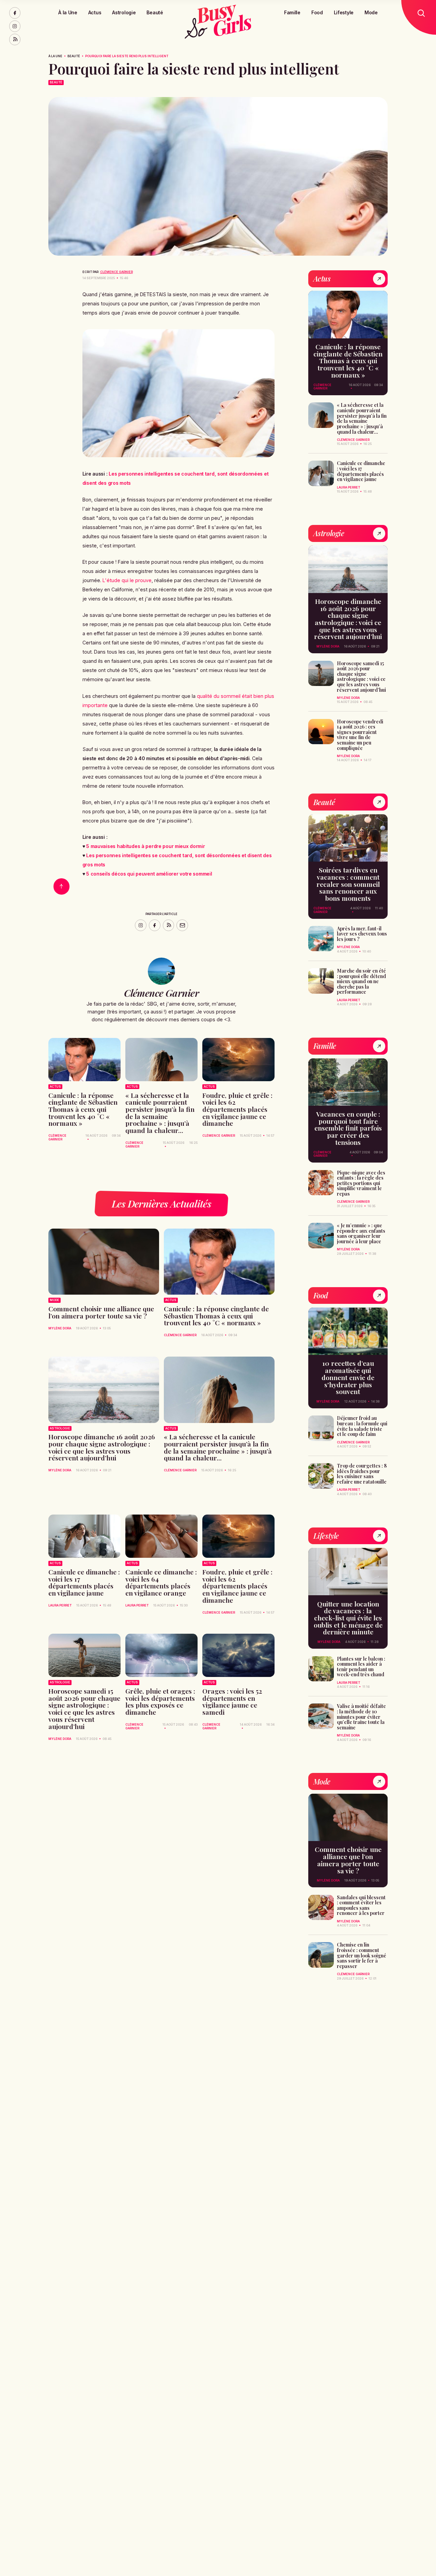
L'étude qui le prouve (127, 580)
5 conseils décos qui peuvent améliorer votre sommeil (149, 874)
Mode (371, 12)
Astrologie (124, 12)
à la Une (55, 56)
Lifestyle (344, 12)
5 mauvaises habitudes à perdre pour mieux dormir (145, 846)
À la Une (68, 12)
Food (317, 12)
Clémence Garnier (116, 272)
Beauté (155, 12)
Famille (292, 12)
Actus (95, 12)
